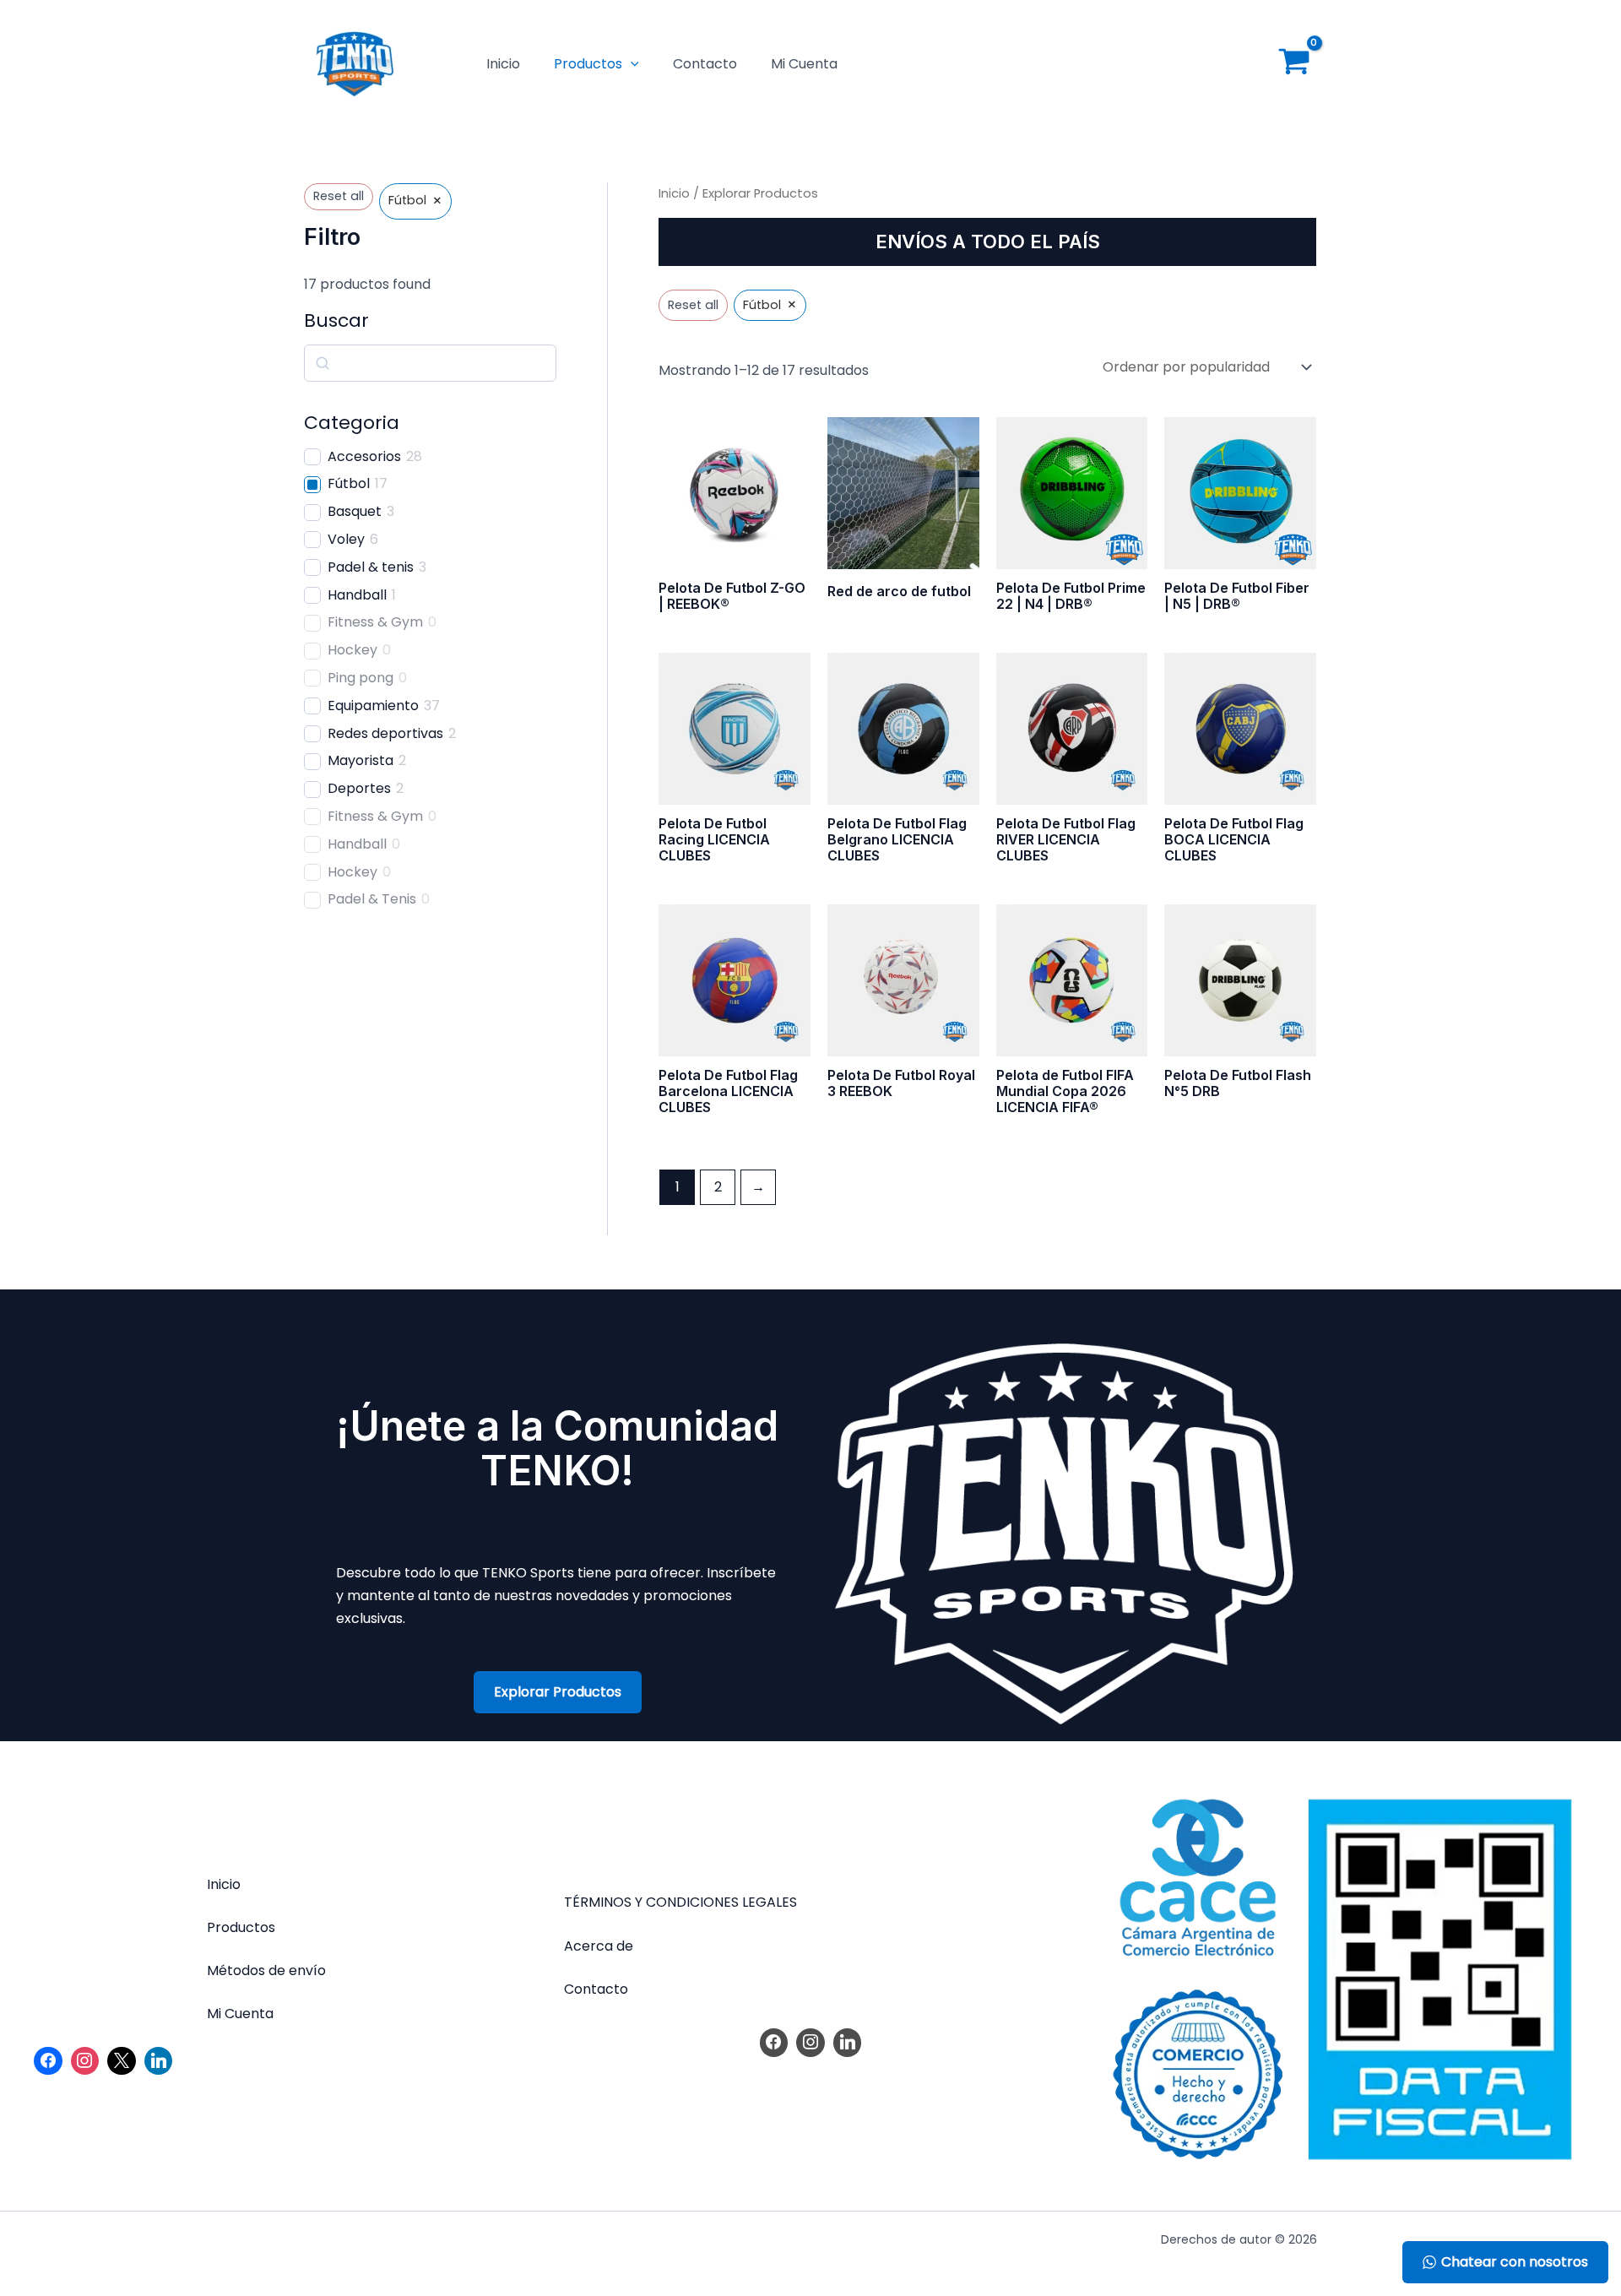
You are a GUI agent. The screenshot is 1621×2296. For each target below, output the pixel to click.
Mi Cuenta (804, 64)
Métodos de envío (266, 1970)
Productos (588, 64)
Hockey (352, 651)
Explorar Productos (558, 1692)
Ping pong (361, 678)
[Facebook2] (48, 2061)
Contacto (705, 64)
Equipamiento (373, 706)
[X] (122, 2061)
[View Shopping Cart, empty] (1294, 65)
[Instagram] (85, 2061)
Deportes (359, 789)
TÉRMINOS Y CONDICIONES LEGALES (680, 1902)
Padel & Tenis (372, 900)
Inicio (503, 64)
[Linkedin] (159, 2061)
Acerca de (599, 1946)
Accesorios (364, 457)
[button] (631, 64)
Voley (346, 540)
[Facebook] (774, 2043)
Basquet (355, 512)
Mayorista (361, 761)
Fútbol (349, 484)
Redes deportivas (385, 734)
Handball (357, 596)
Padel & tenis (371, 568)
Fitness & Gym (375, 623)
